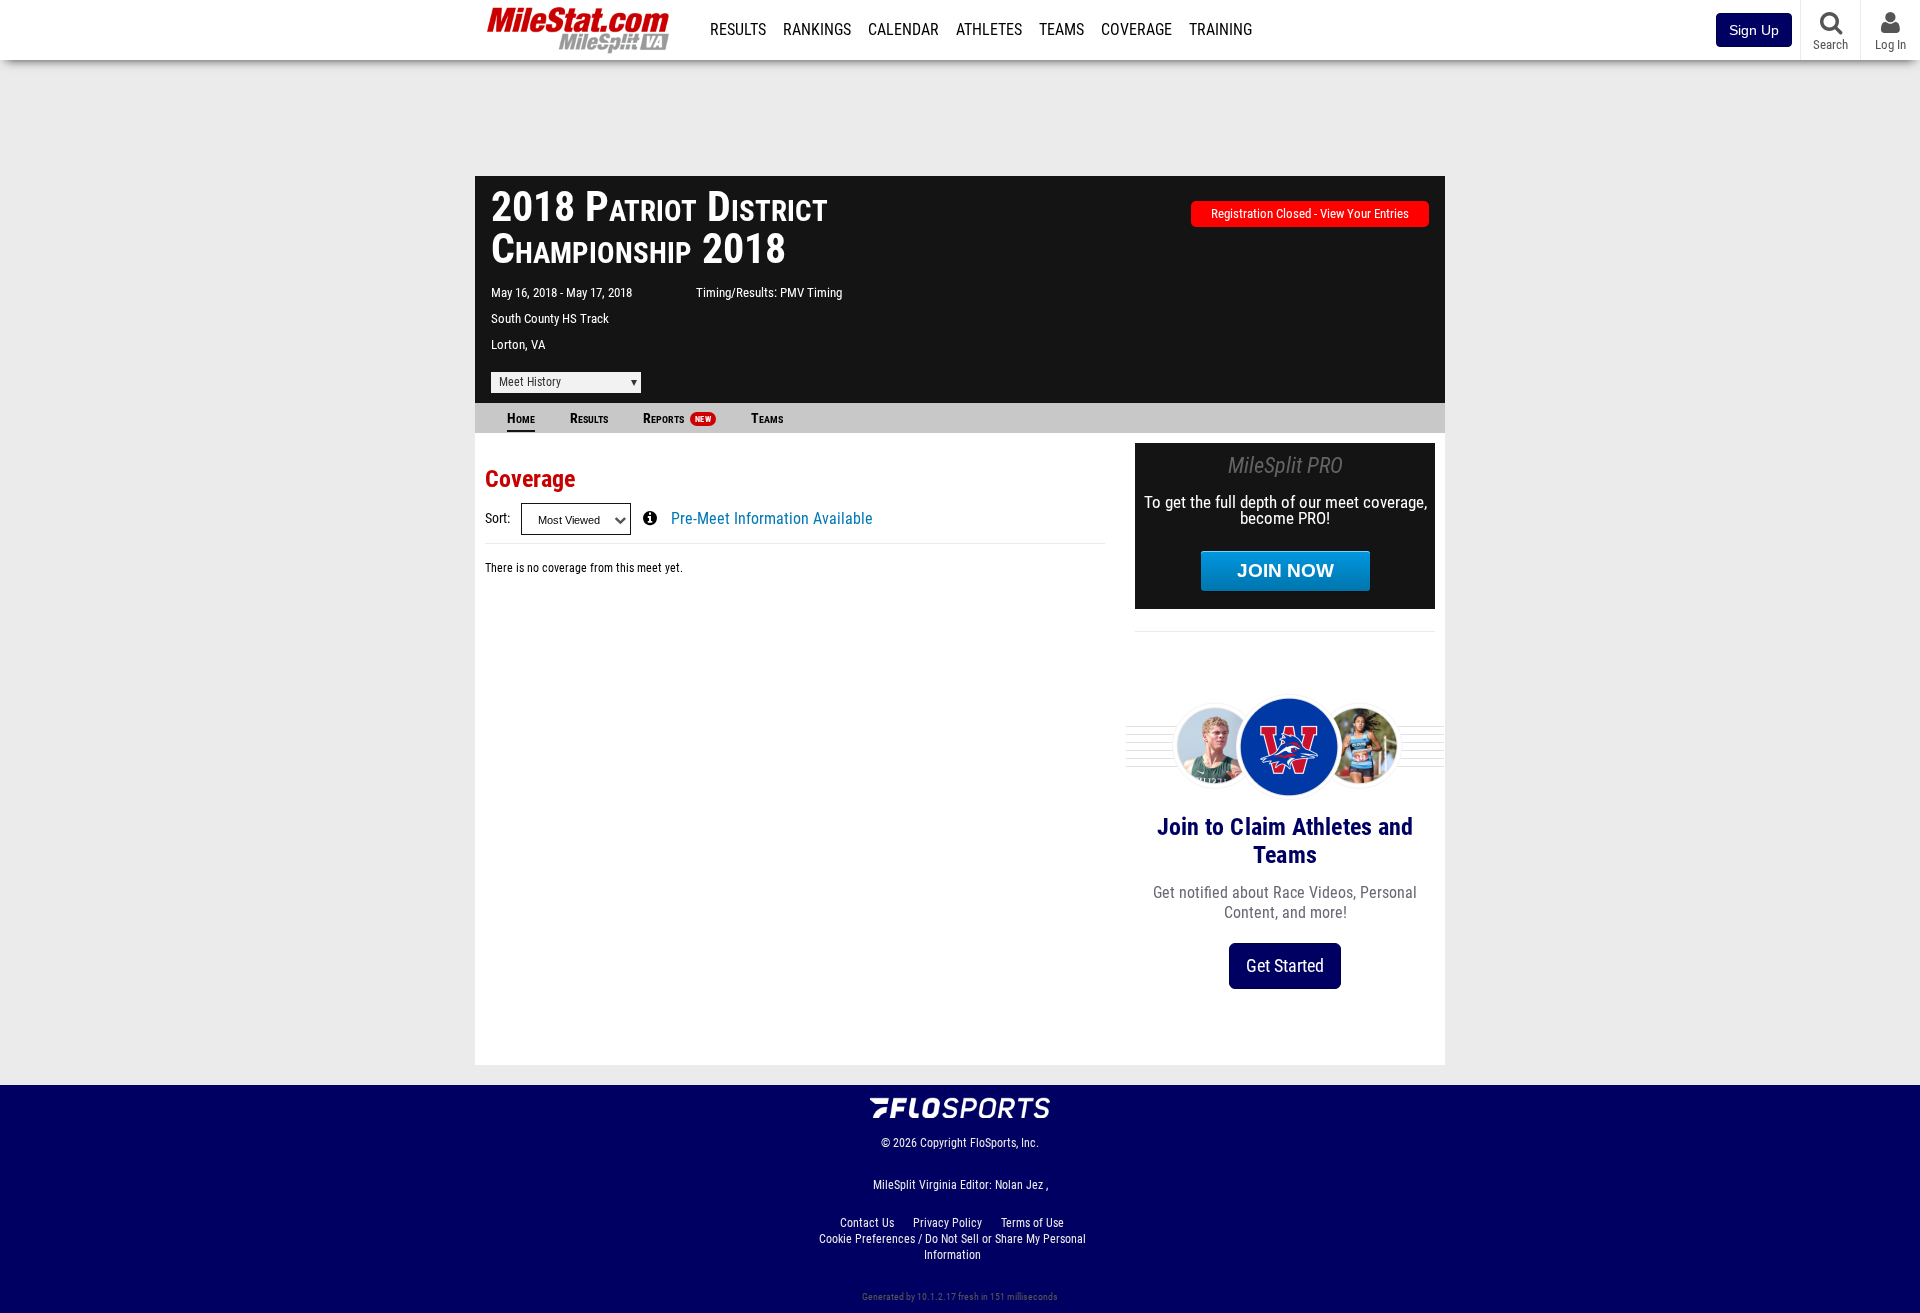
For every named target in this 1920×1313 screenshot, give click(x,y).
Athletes (989, 30)
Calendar (903, 30)
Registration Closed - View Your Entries (1310, 213)
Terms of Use (1032, 1223)
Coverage (1136, 30)
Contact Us (867, 1223)
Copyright (943, 1143)
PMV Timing (811, 292)
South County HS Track (550, 318)
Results (738, 30)
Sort (496, 518)
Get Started (1285, 965)
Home (521, 418)
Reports (677, 418)
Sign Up (1754, 30)
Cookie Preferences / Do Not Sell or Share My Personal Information (952, 1247)
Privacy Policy (947, 1223)
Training (1220, 30)
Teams (1061, 30)
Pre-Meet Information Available (772, 519)
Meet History (530, 382)
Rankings (817, 30)
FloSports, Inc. (1004, 1143)
